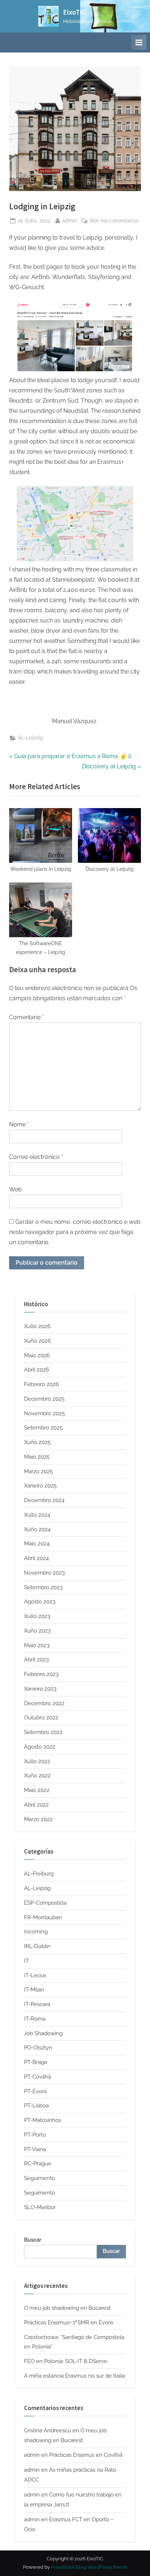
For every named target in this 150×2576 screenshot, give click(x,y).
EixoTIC (74, 12)
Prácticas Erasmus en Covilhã (86, 2455)
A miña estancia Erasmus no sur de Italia (74, 2376)
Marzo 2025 (38, 1471)
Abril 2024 (36, 1558)
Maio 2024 (37, 1544)
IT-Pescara (37, 2004)
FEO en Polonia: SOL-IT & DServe (66, 2361)
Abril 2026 (37, 1370)
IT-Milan (34, 1990)
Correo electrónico (36, 1157)
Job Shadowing (43, 2033)
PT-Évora (35, 2091)
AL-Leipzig (30, 738)
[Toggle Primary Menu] (139, 42)
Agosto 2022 (40, 1747)
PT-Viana (35, 2149)
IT (26, 1961)
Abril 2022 (36, 1805)
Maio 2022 (37, 1790)
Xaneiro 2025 (40, 1486)
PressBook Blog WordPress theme (89, 2567)
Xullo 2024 (37, 1515)
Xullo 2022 (37, 1761)
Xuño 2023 (37, 1631)
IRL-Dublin (37, 1946)
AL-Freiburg (39, 1874)
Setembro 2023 (43, 1587)
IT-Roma (35, 2019)
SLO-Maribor (40, 2207)
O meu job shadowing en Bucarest (67, 2308)
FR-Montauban (43, 1917)
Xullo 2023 (37, 1616)
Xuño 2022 (37, 1776)
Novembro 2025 (44, 1413)
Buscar (33, 2240)
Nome (19, 1124)
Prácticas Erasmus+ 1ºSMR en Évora (68, 2323)
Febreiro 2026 (42, 1384)
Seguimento (40, 2178)
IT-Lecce (35, 1975)
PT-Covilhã (37, 2077)
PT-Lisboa (36, 2106)
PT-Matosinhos (43, 2120)
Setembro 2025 (43, 1428)
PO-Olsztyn (38, 2048)
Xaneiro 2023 (40, 1689)
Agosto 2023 (40, 1602)
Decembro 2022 (44, 1703)
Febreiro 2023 (41, 1674)
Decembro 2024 (44, 1500)
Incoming (36, 1932)
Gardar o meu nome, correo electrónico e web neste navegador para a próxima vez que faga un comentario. (75, 1232)
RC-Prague (38, 2164)
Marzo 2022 (38, 1819)
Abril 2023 (36, 1660)
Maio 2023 (37, 1645)
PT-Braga (35, 2062)
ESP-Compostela (45, 1903)
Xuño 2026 (37, 1341)
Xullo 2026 (37, 1326)
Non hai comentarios (114, 221)
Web (15, 1189)
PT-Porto (35, 2135)
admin (70, 220)
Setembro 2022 (43, 1732)
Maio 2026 (37, 1355)
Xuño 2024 (37, 1529)
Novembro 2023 (44, 1573)
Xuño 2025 (37, 1442)
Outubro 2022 (41, 1718)
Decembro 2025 (44, 1399)
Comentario (27, 1017)
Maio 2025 (37, 1457)
